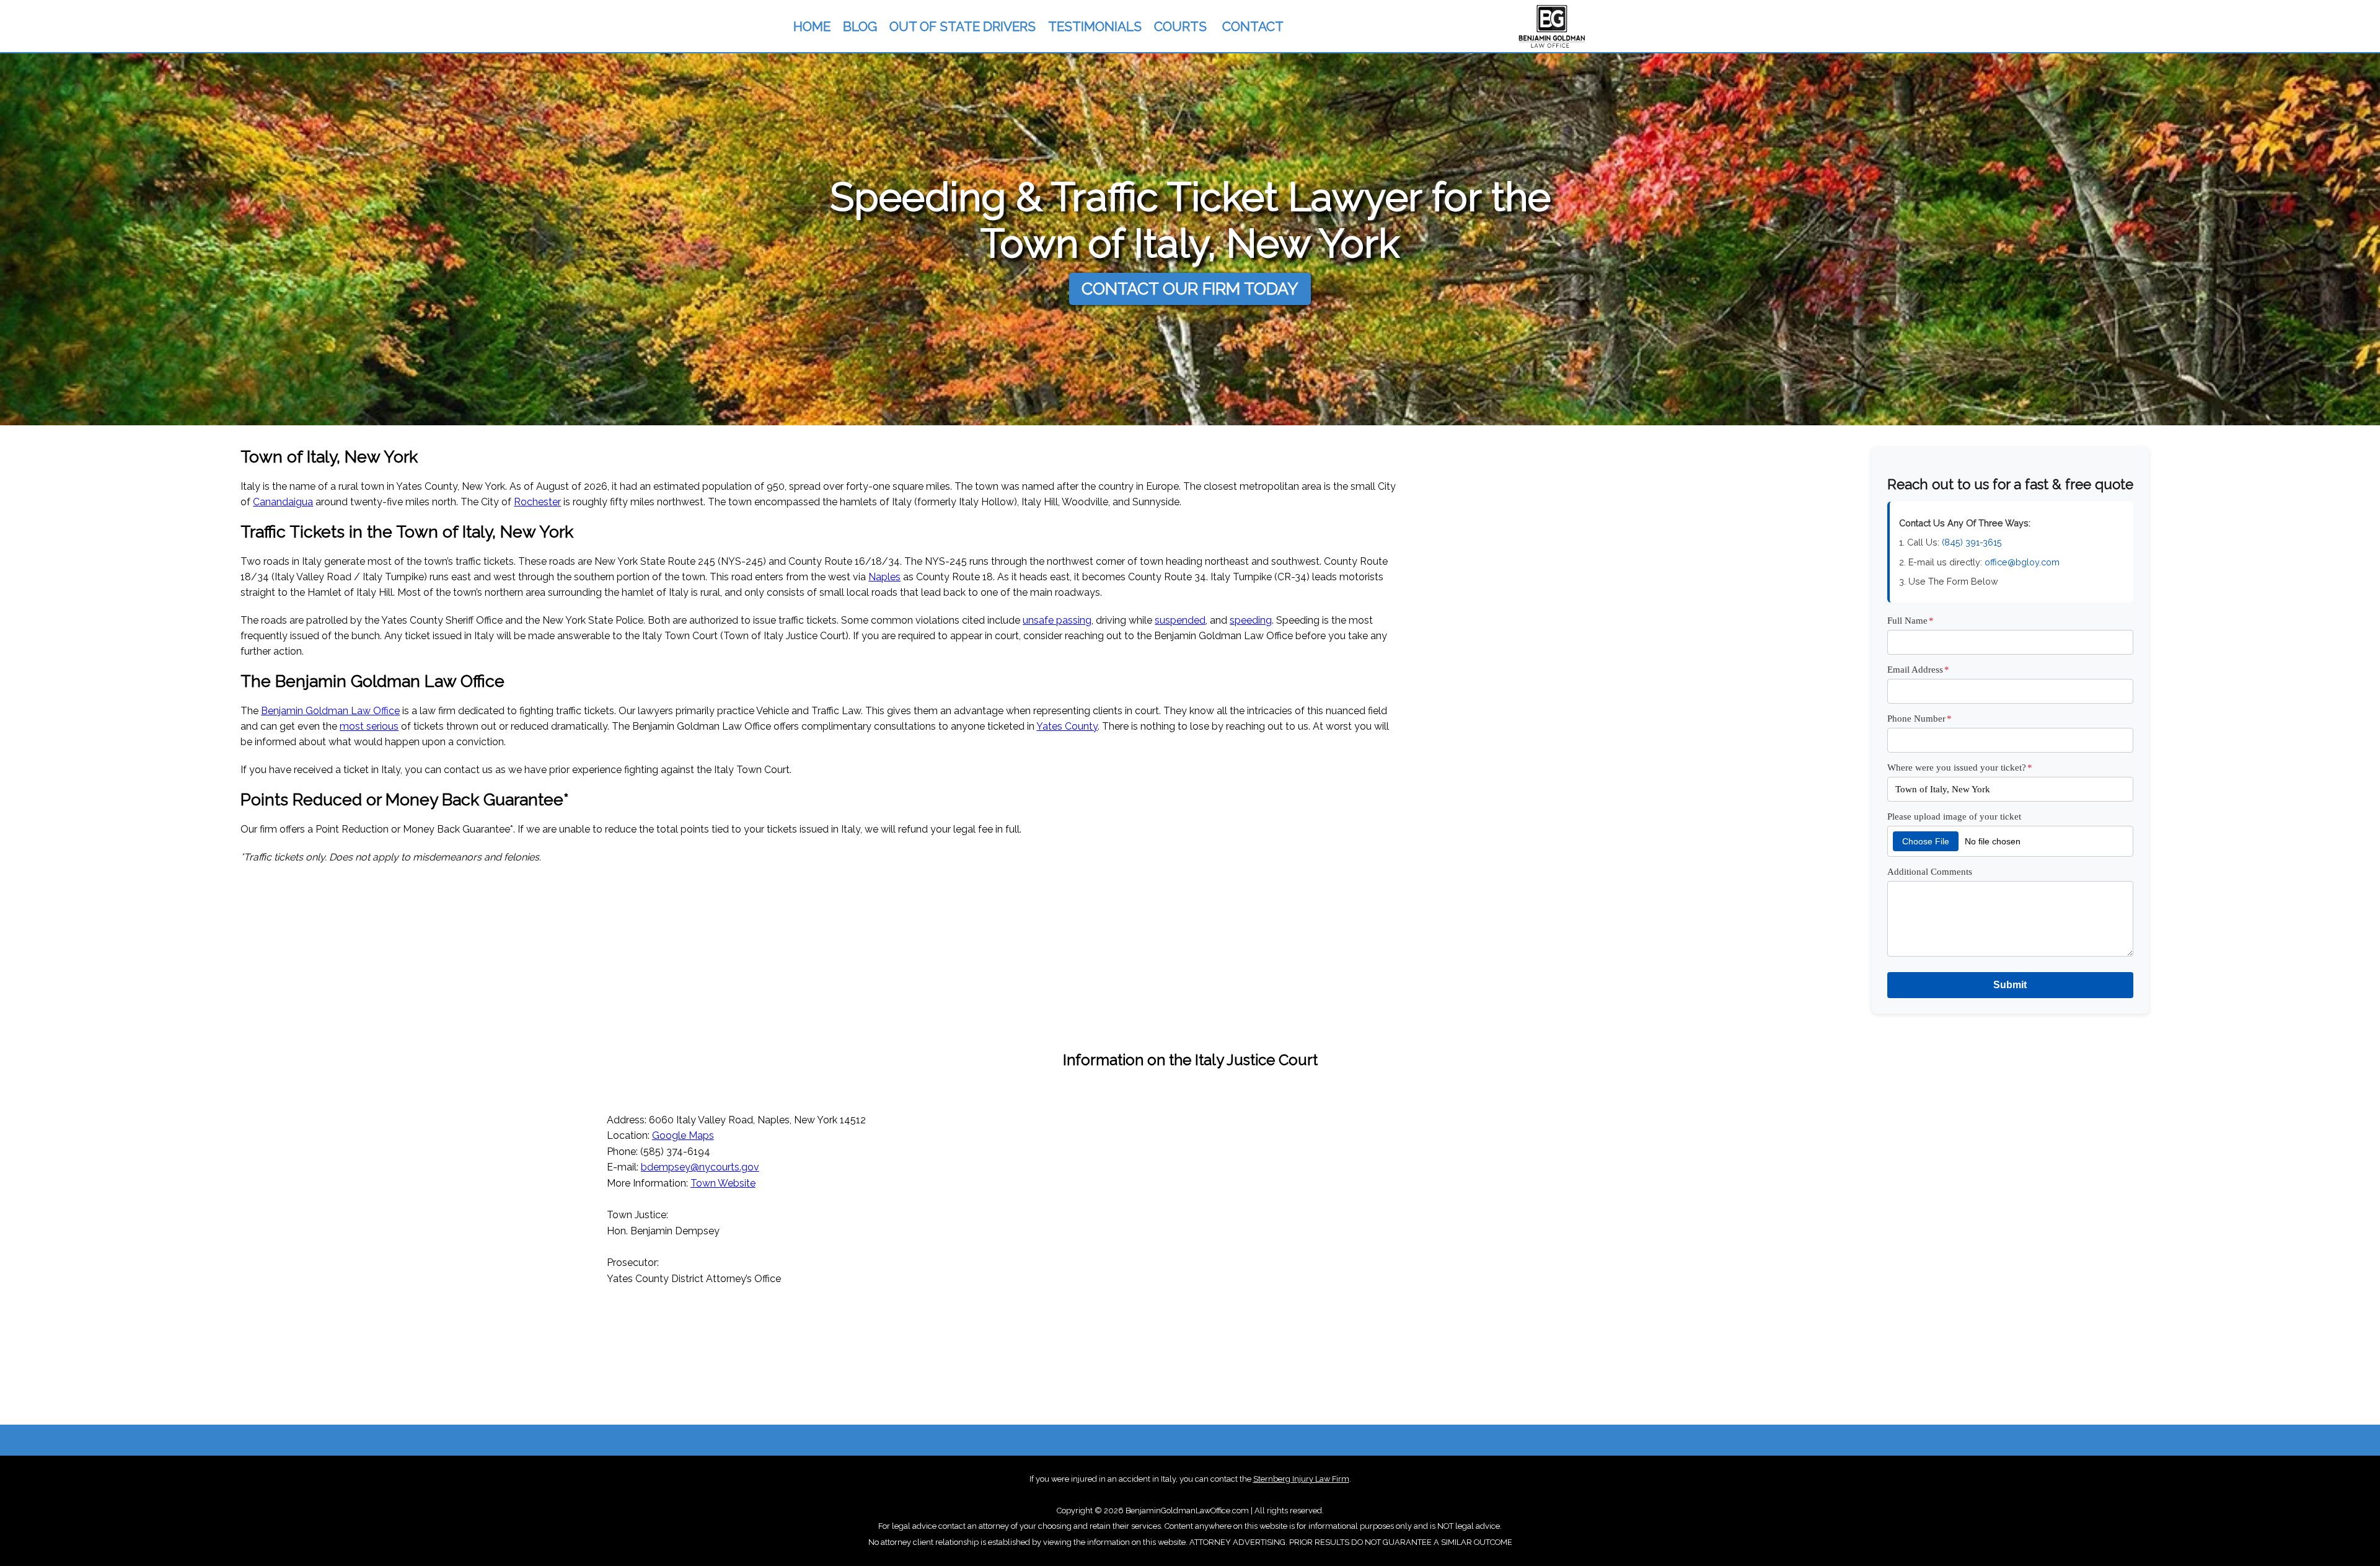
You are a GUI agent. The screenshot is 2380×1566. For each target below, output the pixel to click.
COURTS (1180, 26)
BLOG (860, 26)
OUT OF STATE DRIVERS (963, 26)
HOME (812, 26)
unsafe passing (1057, 620)
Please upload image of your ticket (1954, 816)
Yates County (1067, 726)
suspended (1180, 620)
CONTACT (1253, 26)
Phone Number (1919, 718)
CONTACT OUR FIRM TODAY (1190, 289)
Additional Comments (1930, 871)
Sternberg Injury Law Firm (1301, 1479)
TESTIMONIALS (1095, 26)
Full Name (1911, 620)
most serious (369, 726)
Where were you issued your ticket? (1960, 767)
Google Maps (683, 1135)
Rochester (537, 502)
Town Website (723, 1183)
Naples (884, 577)
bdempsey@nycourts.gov (700, 1167)
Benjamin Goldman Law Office (330, 711)
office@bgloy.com (2022, 562)
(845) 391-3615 (1972, 542)
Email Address (1918, 669)
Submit (2010, 985)
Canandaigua (283, 502)
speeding (1251, 620)
